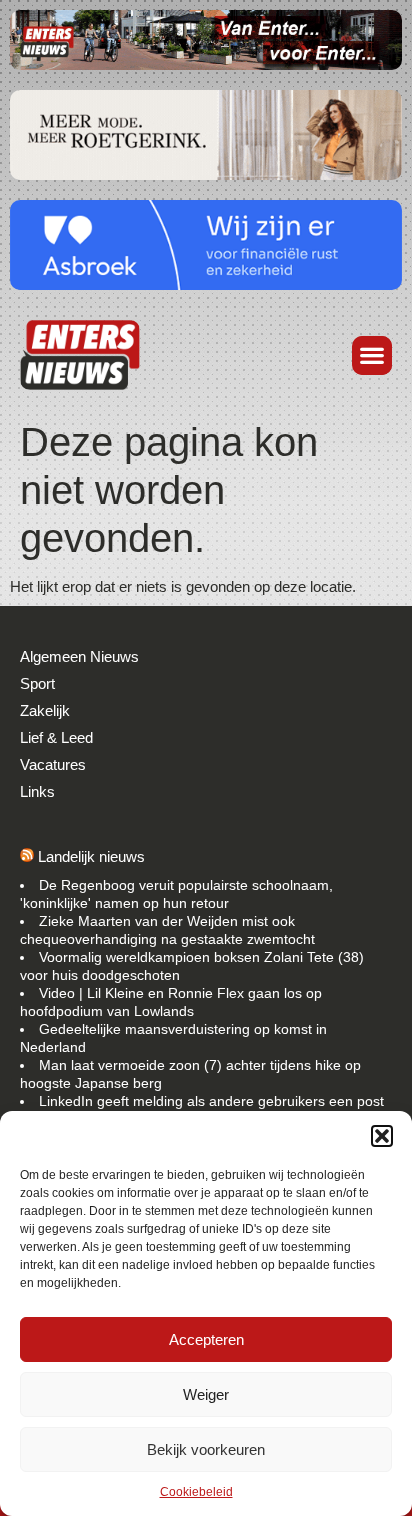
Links (37, 791)
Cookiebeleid (196, 1492)
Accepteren (206, 1339)
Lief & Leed (56, 737)
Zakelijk (45, 710)
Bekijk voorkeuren (206, 1449)
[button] (382, 1136)
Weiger (206, 1394)
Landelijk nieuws (91, 856)
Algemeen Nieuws (79, 656)
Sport (37, 683)
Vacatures (53, 764)
